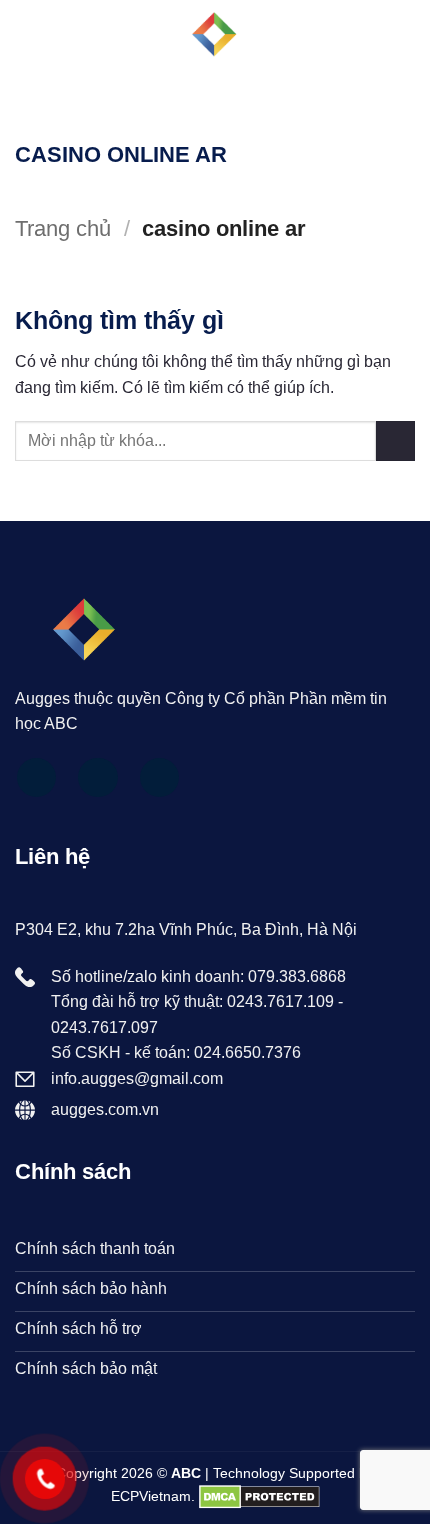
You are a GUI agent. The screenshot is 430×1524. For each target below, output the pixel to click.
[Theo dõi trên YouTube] (160, 778)
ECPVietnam (151, 1496)
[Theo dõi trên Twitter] (98, 778)
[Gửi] (395, 440)
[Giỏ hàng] (405, 35)
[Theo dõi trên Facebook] (37, 778)
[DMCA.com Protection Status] (259, 1496)
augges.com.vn (105, 1109)
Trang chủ (63, 228)
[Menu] (27, 34)
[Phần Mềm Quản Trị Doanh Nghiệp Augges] (215, 35)
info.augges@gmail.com (137, 1078)
